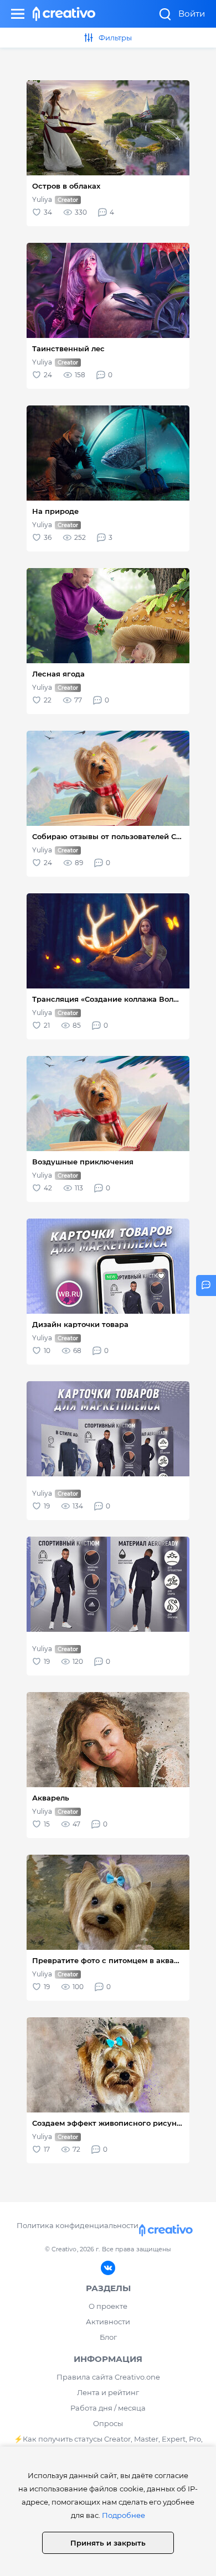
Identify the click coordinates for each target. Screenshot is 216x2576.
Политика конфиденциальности (77, 2225)
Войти (192, 14)
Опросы (108, 2423)
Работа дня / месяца (108, 2408)
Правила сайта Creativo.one (108, 2377)
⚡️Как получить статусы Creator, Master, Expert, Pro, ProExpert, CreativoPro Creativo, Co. (108, 2445)
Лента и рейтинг (108, 2392)
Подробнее (124, 2515)
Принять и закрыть (108, 2543)
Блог (108, 2337)
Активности (108, 2322)
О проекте (108, 2306)
